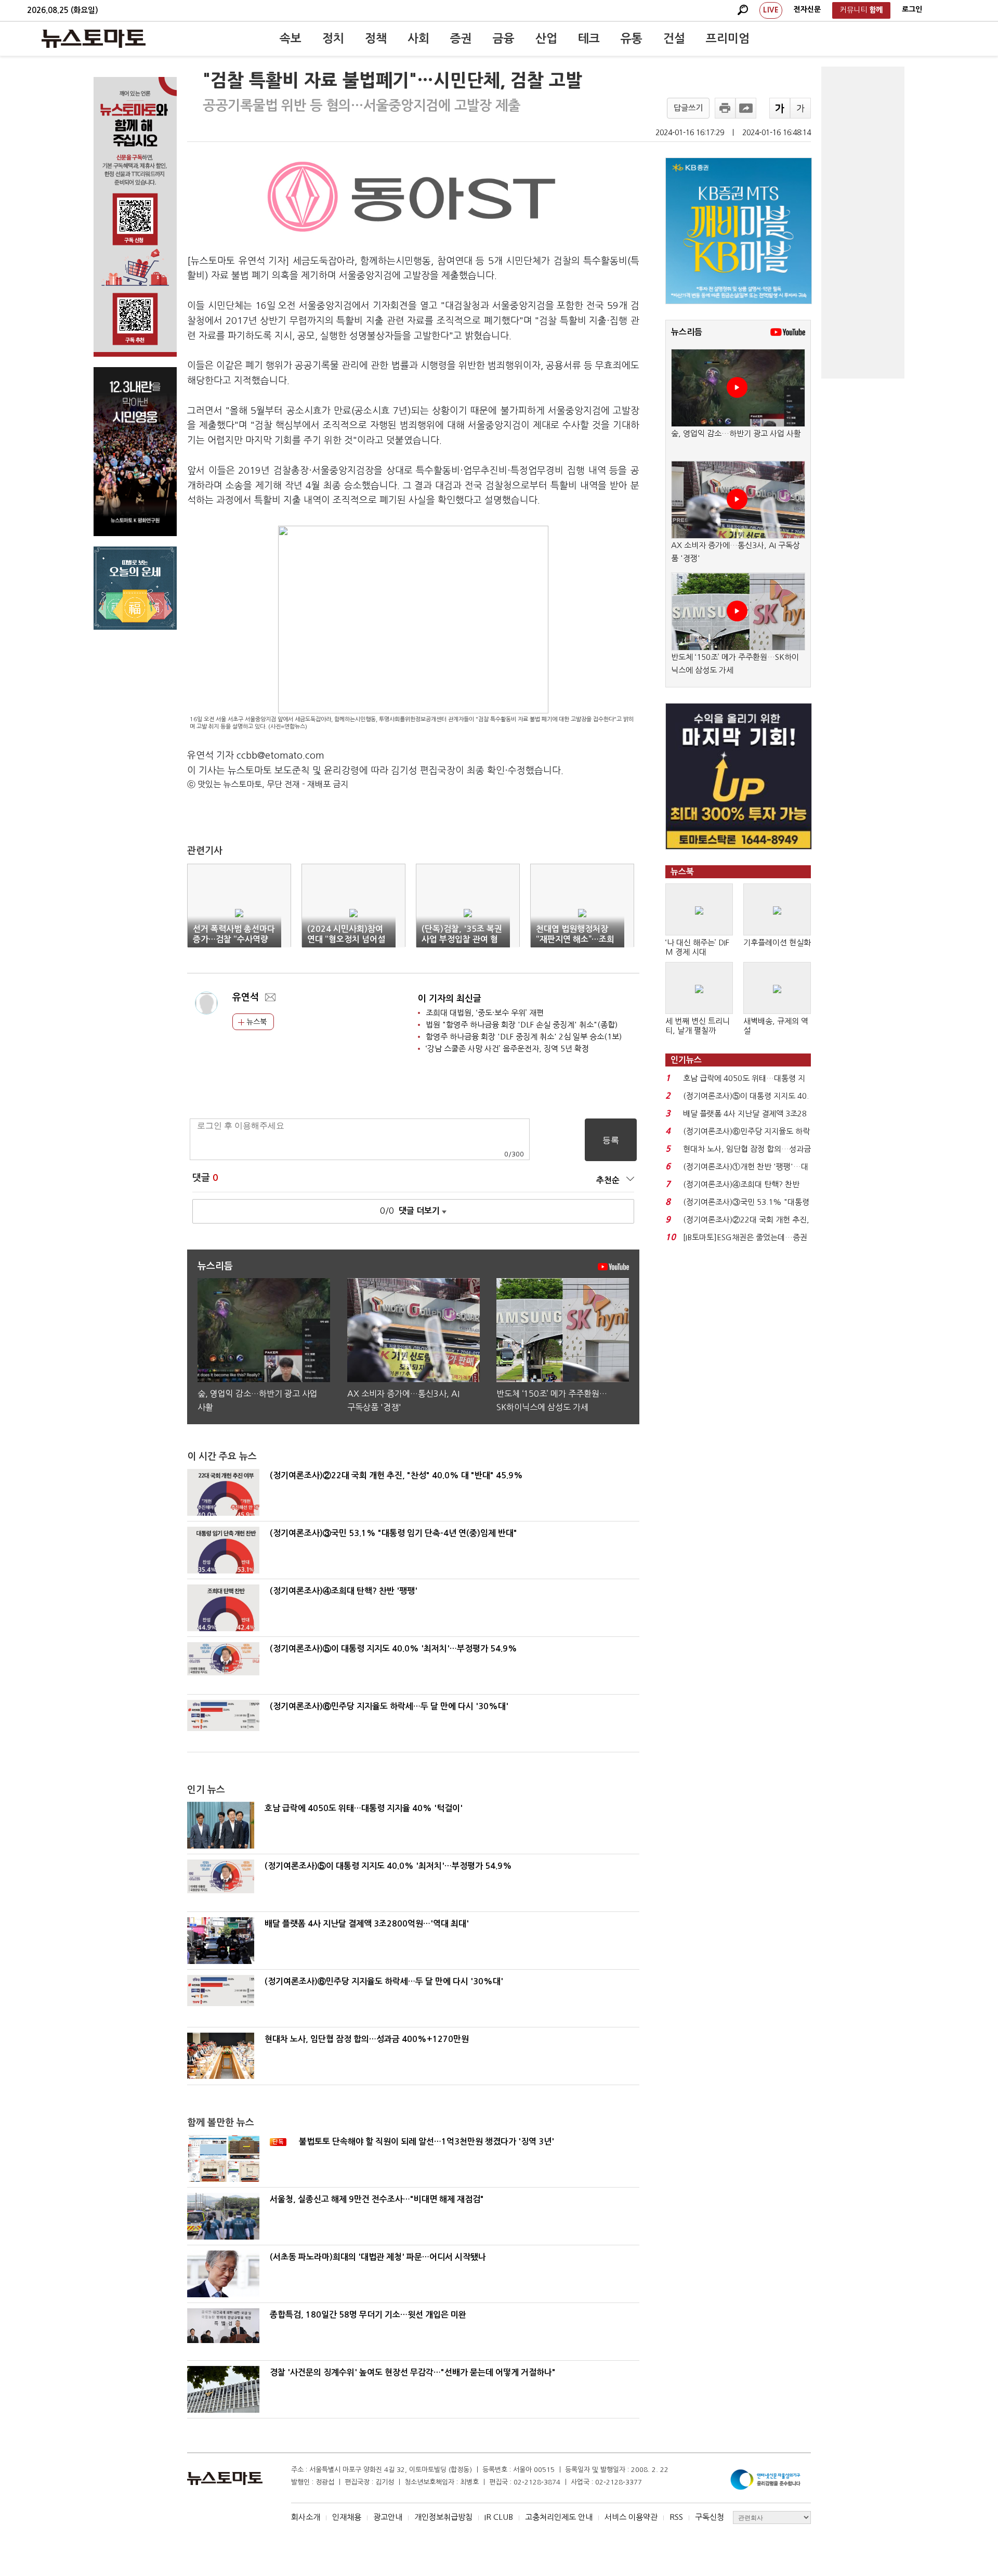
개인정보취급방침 (443, 2517)
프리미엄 (728, 38)
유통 (632, 38)
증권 (461, 38)
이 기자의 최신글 (450, 999)
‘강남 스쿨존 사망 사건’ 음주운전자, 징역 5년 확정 (507, 1049)
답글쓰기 (688, 108)
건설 (674, 38)
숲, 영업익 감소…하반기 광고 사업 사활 (736, 433)
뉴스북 (255, 1022)
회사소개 (306, 2517)
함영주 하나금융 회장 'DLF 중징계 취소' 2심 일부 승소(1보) (524, 1037)
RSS (676, 2517)
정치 (333, 38)
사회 (418, 38)
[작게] (800, 108)
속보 (291, 38)
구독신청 (710, 2517)
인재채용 (347, 2517)
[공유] (746, 108)
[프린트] (725, 108)
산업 (546, 38)
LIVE (771, 10)
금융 (504, 38)
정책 (376, 38)
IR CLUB (499, 2517)
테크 (589, 38)
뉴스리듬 (687, 332)
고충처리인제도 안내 (559, 2517)
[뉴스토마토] (94, 38)
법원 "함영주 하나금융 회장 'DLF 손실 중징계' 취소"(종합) (522, 1025)
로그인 (912, 9)
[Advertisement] (863, 223)
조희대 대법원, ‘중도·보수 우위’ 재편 (485, 1013)
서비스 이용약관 (631, 2517)
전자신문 (807, 9)
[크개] (780, 108)
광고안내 (388, 2517)
